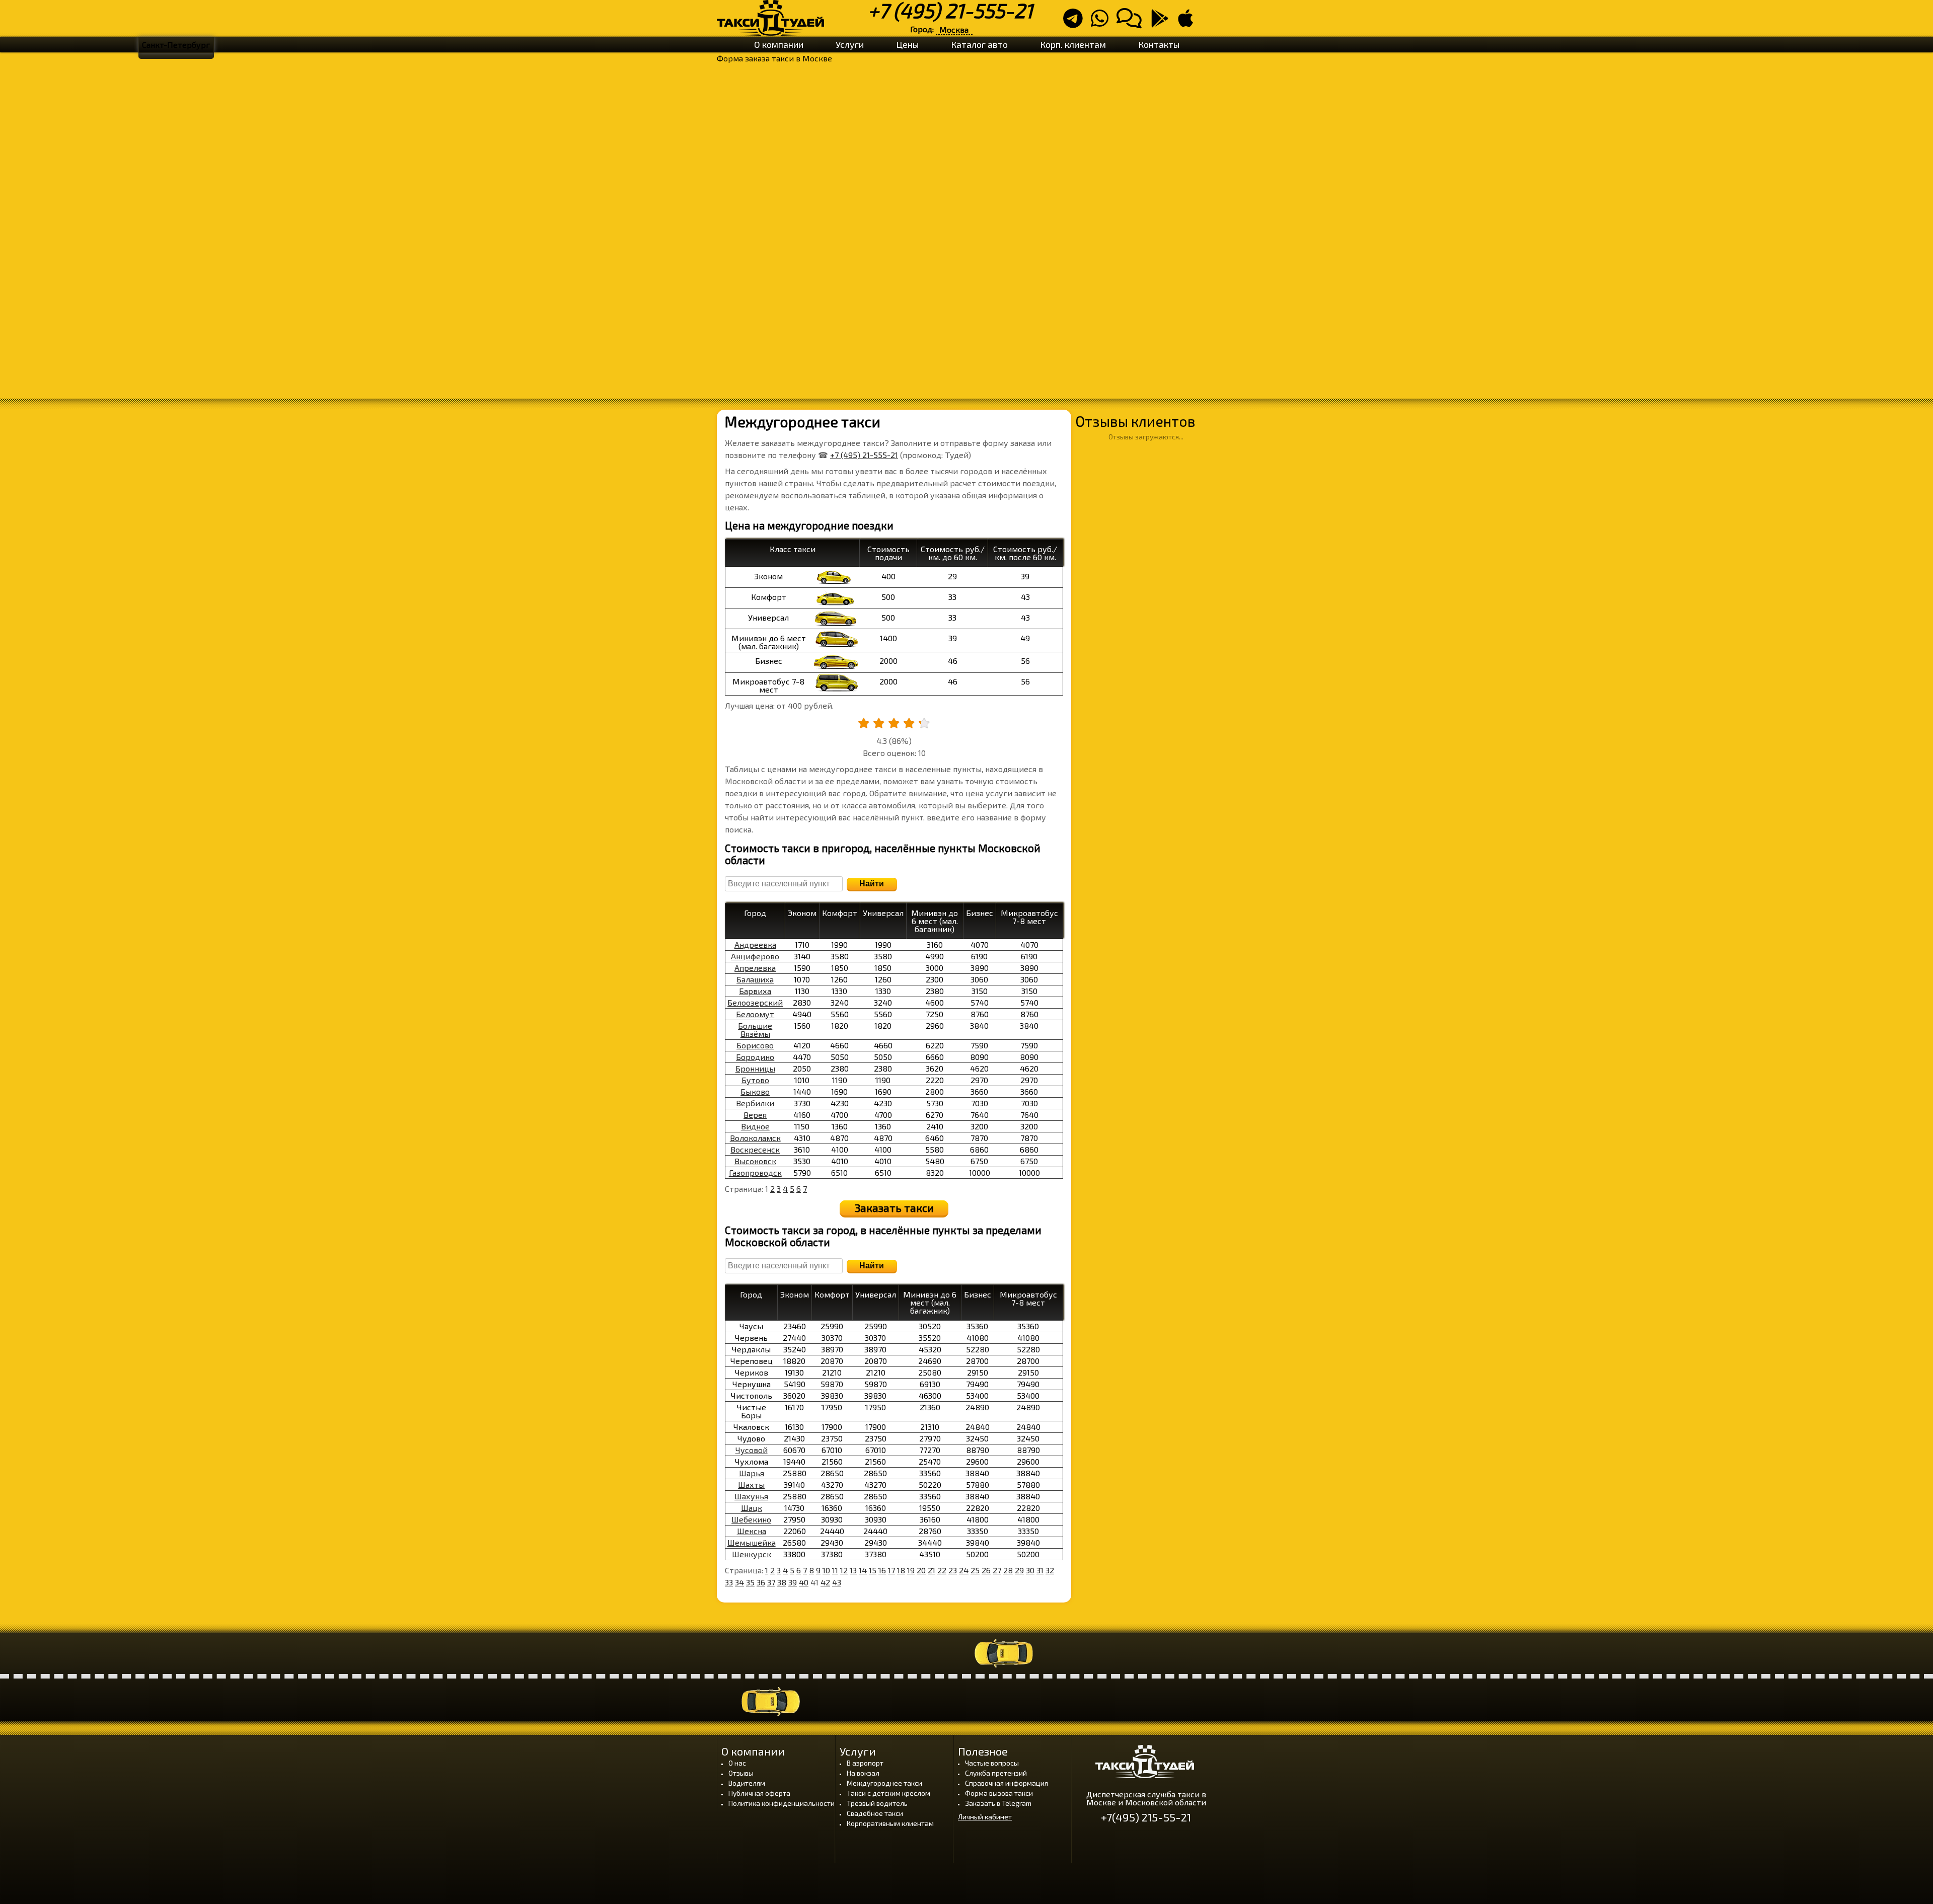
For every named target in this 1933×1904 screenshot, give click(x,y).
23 (953, 1570)
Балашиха (755, 979)
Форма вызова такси (999, 1793)
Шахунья (751, 1496)
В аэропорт (865, 1763)
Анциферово (755, 956)
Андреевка (755, 944)
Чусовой (752, 1450)
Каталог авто (979, 44)
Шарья (752, 1473)
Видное (755, 1126)
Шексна (752, 1531)
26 (986, 1570)
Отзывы (741, 1773)
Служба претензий (996, 1773)
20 (921, 1570)
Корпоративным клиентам (890, 1823)
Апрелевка (755, 968)
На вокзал (863, 1773)
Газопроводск (755, 1172)
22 (942, 1570)
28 (1008, 1570)
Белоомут (755, 1014)
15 (873, 1570)
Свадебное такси (875, 1813)
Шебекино (751, 1519)
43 (837, 1582)
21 (932, 1570)
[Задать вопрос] (1132, 22)
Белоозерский (755, 1002)
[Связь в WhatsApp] (1103, 22)
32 (1050, 1570)
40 (804, 1582)
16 (882, 1570)
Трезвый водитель (877, 1803)
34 (739, 1582)
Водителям (747, 1783)
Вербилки (755, 1103)
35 (750, 1582)
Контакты (1159, 44)
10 (826, 1570)
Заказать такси (894, 1207)
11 (835, 1570)
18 (901, 1570)
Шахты (751, 1484)
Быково (755, 1091)
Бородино (755, 1057)
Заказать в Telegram (998, 1803)
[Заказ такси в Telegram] (1076, 22)
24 (964, 1570)
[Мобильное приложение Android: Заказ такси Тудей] (1163, 22)
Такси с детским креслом (888, 1793)
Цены (907, 44)
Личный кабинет (985, 1817)
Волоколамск (755, 1138)
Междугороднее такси (884, 1783)
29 (1019, 1570)
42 (825, 1582)
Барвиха (755, 991)
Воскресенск (755, 1149)
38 (782, 1582)
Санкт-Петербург (176, 45)
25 (975, 1570)
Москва (954, 29)
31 (1040, 1570)
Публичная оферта (759, 1793)
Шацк (752, 1508)
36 (761, 1582)
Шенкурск (752, 1554)
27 (997, 1570)
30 (1030, 1570)
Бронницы (755, 1068)
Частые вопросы (992, 1763)
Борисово (755, 1045)
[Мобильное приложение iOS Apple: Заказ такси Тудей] (1188, 22)
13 (853, 1570)
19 (911, 1570)
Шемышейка (752, 1542)
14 (863, 1570)
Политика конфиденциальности (782, 1803)
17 (891, 1570)
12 (844, 1570)
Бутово (755, 1080)
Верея (755, 1115)
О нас (737, 1763)
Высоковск (755, 1161)
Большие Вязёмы (755, 1030)
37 (771, 1582)
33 (729, 1582)
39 (793, 1582)
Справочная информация (1007, 1783)
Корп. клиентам (1073, 44)
